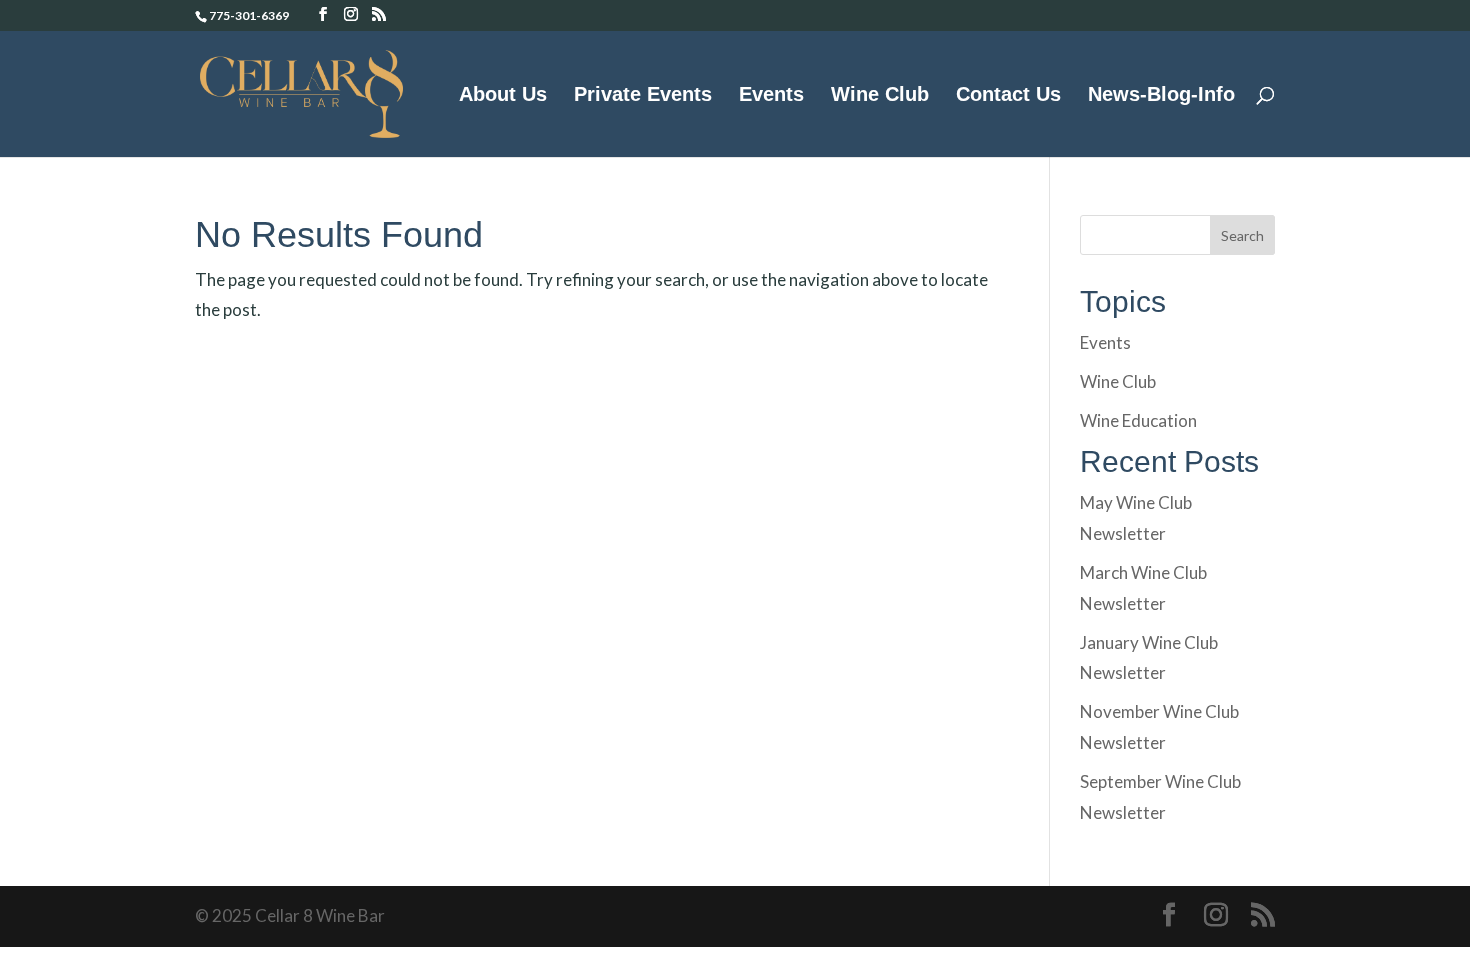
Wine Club (880, 96)
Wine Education (1138, 420)
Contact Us (1008, 96)
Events (771, 96)
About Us (503, 96)
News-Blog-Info (1161, 96)
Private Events (643, 96)
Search (1242, 235)
